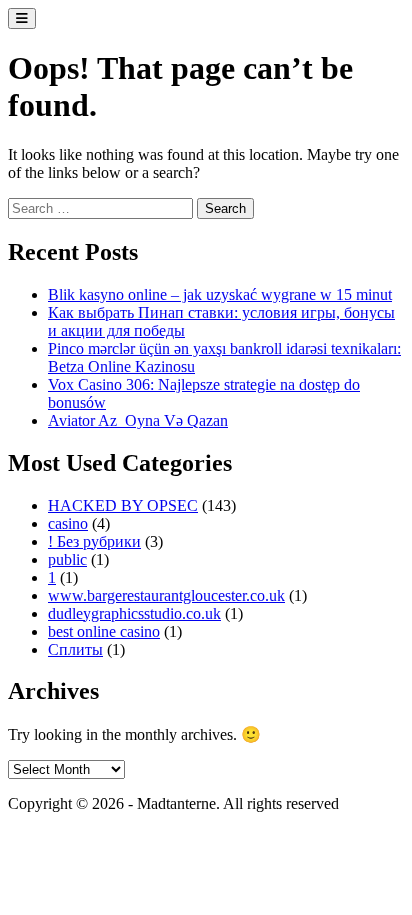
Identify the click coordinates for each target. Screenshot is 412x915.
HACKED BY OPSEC (123, 505)
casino (68, 523)
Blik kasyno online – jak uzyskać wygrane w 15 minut (220, 294)
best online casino (104, 631)
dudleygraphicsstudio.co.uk (134, 613)
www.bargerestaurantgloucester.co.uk (166, 595)
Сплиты (75, 649)
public (67, 559)
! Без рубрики (94, 541)
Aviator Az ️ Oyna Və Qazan (138, 420)
